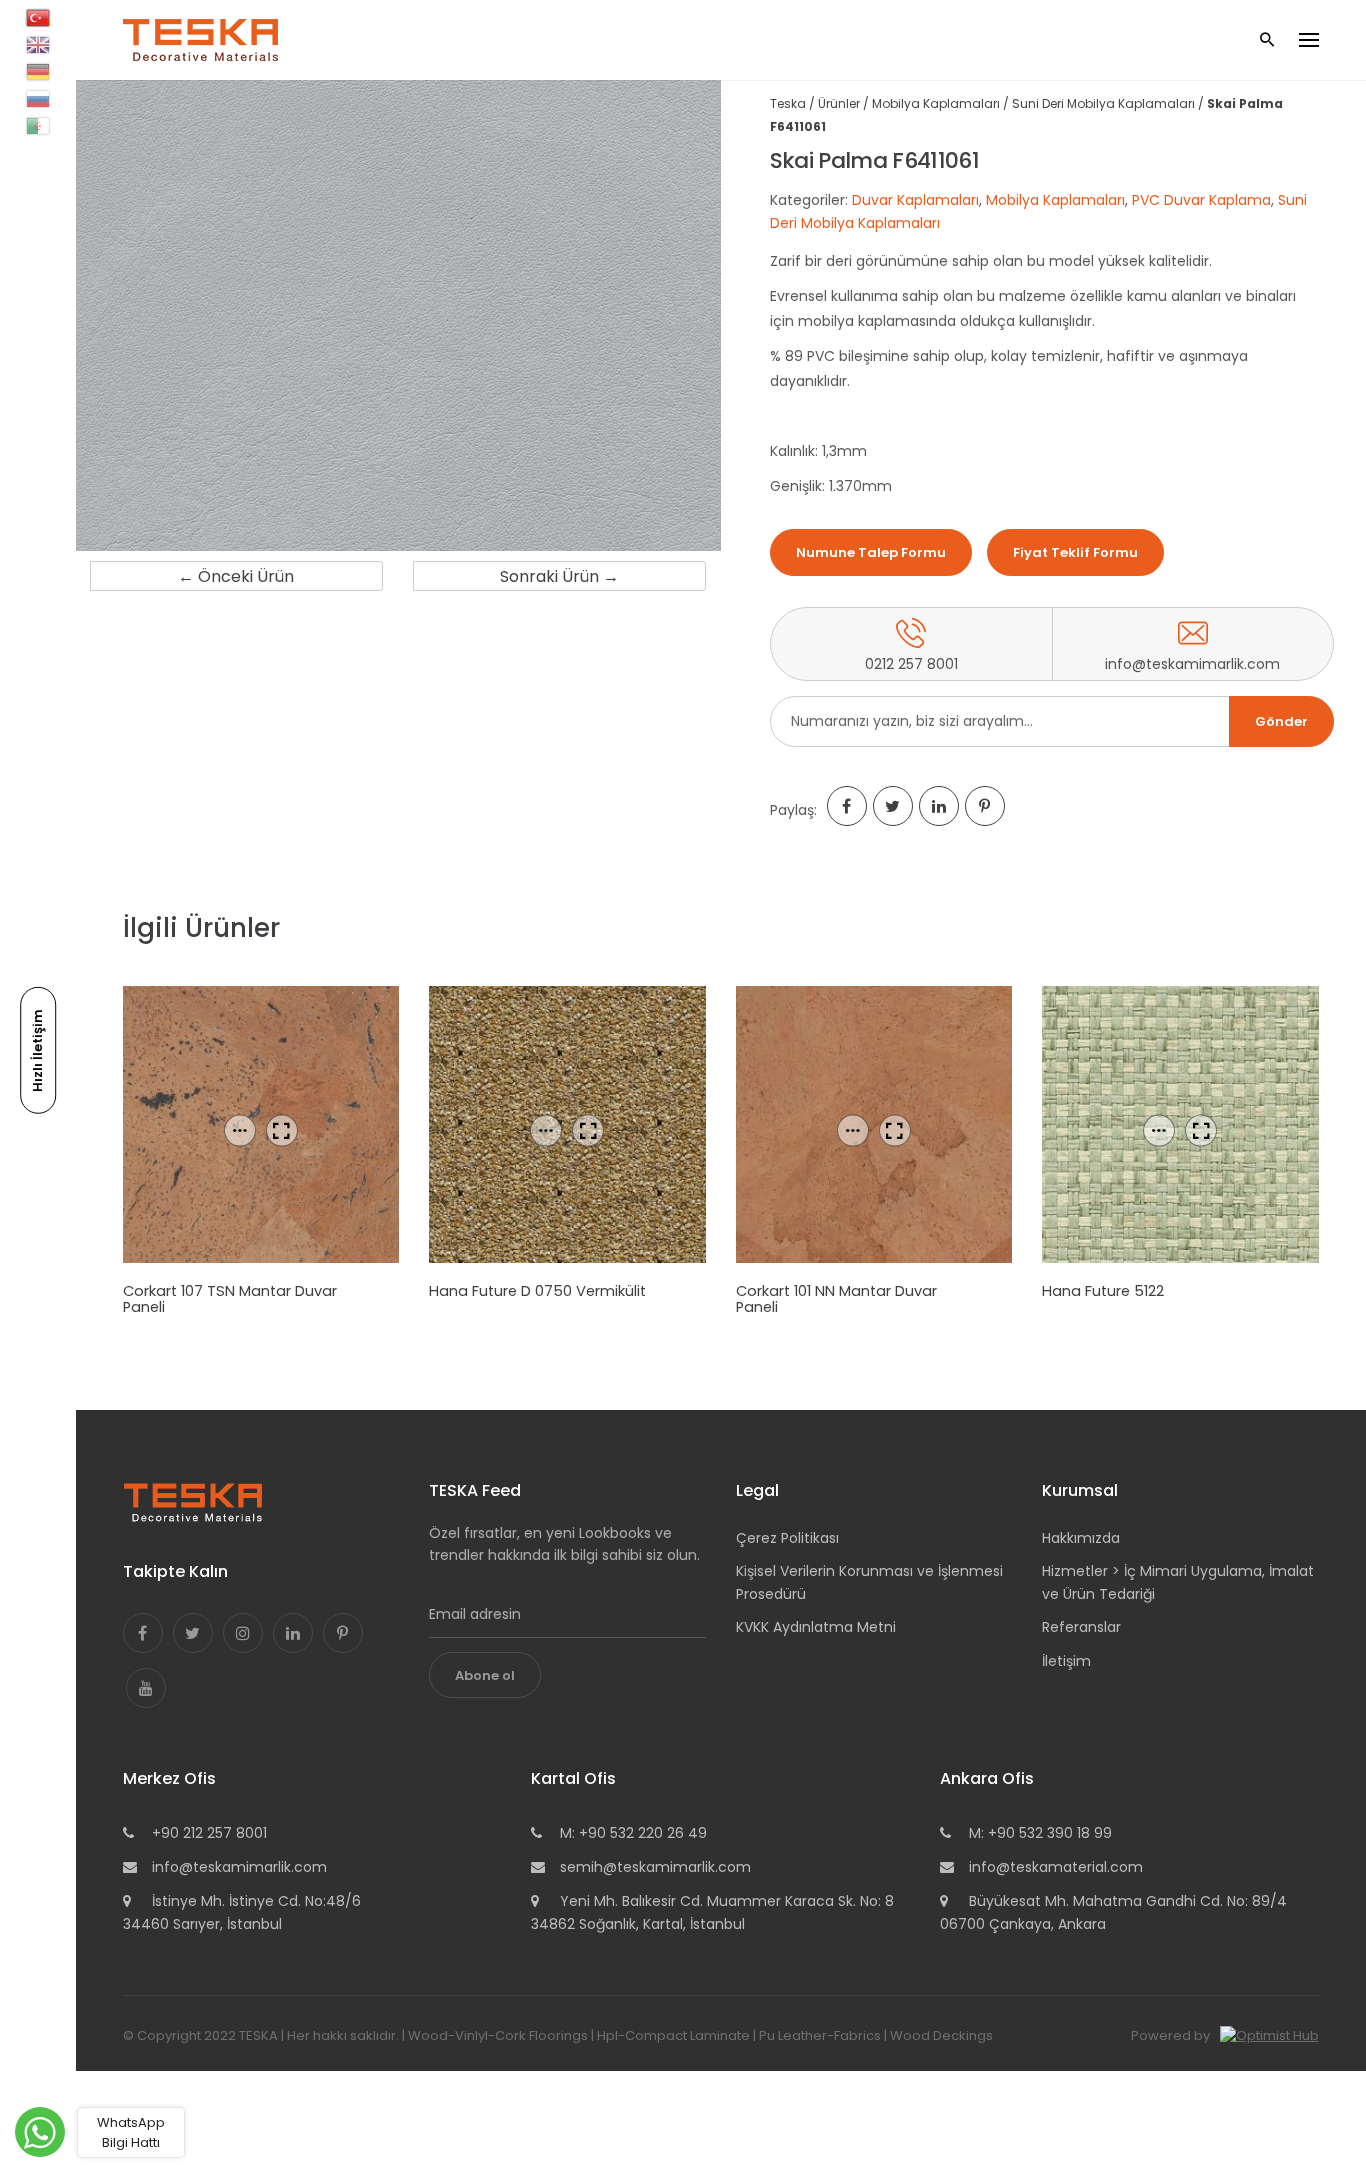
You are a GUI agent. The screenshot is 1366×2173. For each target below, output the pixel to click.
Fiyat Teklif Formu (1075, 552)
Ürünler (839, 103)
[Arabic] (38, 126)
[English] (38, 45)
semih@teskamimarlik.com (655, 1867)
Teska (788, 103)
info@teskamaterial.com (1056, 1867)
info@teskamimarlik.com (239, 1867)
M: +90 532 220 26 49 (633, 1833)
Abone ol (485, 1675)
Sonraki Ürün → (559, 576)
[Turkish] (38, 18)
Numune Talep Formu (871, 552)
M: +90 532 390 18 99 (1040, 1833)
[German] (38, 72)
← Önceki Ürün (236, 576)
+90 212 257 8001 (209, 1833)
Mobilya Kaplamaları (936, 103)
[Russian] (38, 99)
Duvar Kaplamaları (915, 200)
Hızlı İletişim (37, 1049)
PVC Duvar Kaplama (1201, 200)
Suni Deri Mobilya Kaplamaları (1103, 103)
